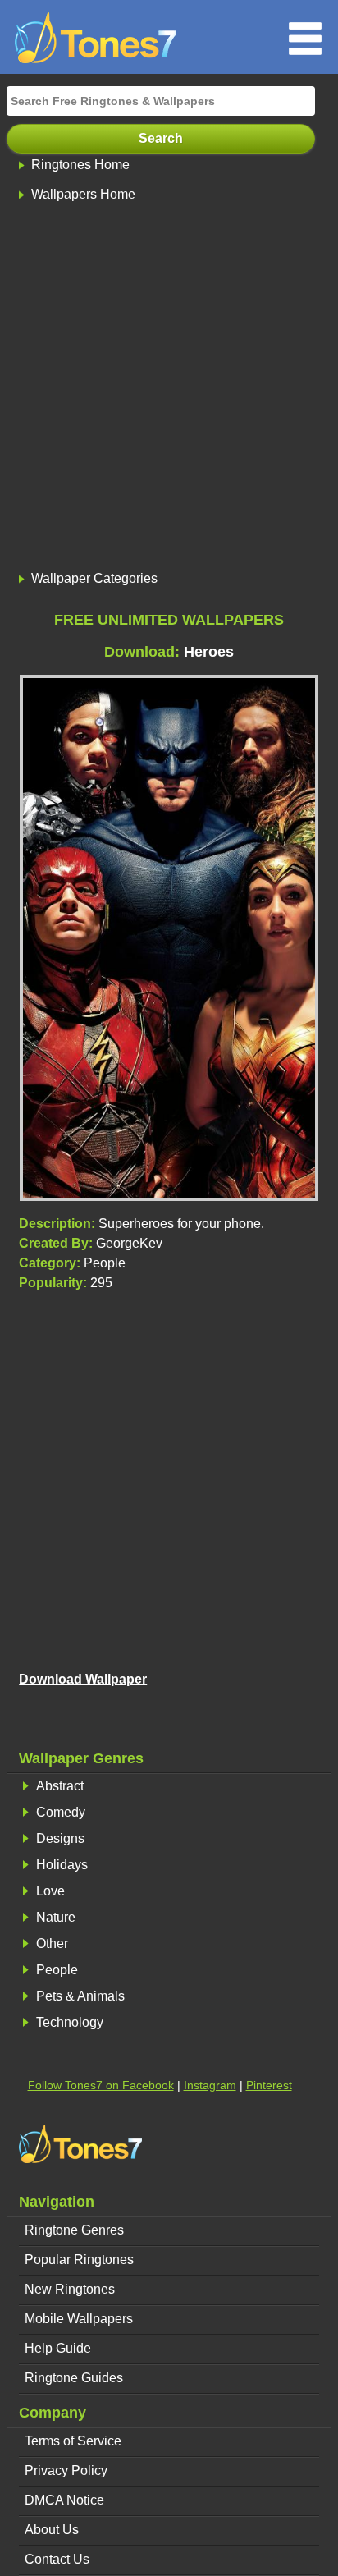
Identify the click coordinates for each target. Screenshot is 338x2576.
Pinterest (269, 2085)
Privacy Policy (66, 2471)
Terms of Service (73, 2441)
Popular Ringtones (79, 2260)
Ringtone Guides (74, 2378)
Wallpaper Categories (94, 578)
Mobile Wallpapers (79, 2319)
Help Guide (58, 2348)
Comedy (61, 1812)
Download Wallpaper (83, 1679)
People (57, 1970)
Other (52, 1943)
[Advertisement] (169, 388)
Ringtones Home (80, 165)
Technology (70, 2022)
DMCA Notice (64, 2500)
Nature (56, 1917)
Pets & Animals (80, 1996)
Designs (60, 1838)
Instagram (210, 2085)
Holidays (62, 1865)
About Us (52, 2530)
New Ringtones (70, 2289)
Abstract (60, 1786)
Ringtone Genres (74, 2230)
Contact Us (57, 2559)
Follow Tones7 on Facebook (101, 2085)
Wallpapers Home (83, 194)
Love (50, 1891)
